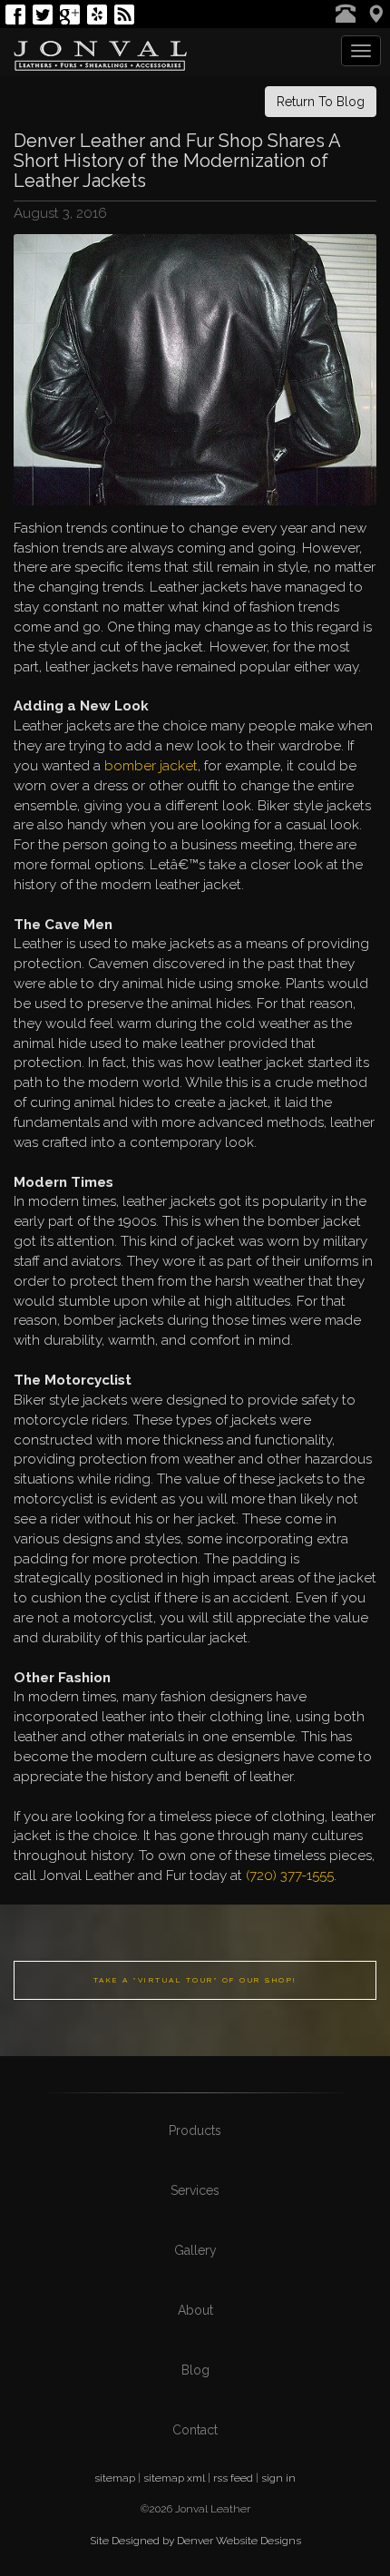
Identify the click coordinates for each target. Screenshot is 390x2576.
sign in (278, 2478)
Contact (195, 2430)
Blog (195, 2370)
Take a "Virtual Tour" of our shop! (195, 1980)
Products (195, 2130)
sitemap (115, 2478)
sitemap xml (174, 2478)
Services (195, 2190)
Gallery (195, 2250)
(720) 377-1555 (290, 1876)
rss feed (233, 2478)
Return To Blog (321, 102)
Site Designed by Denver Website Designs (195, 2541)
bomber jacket (149, 766)
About (195, 2310)
